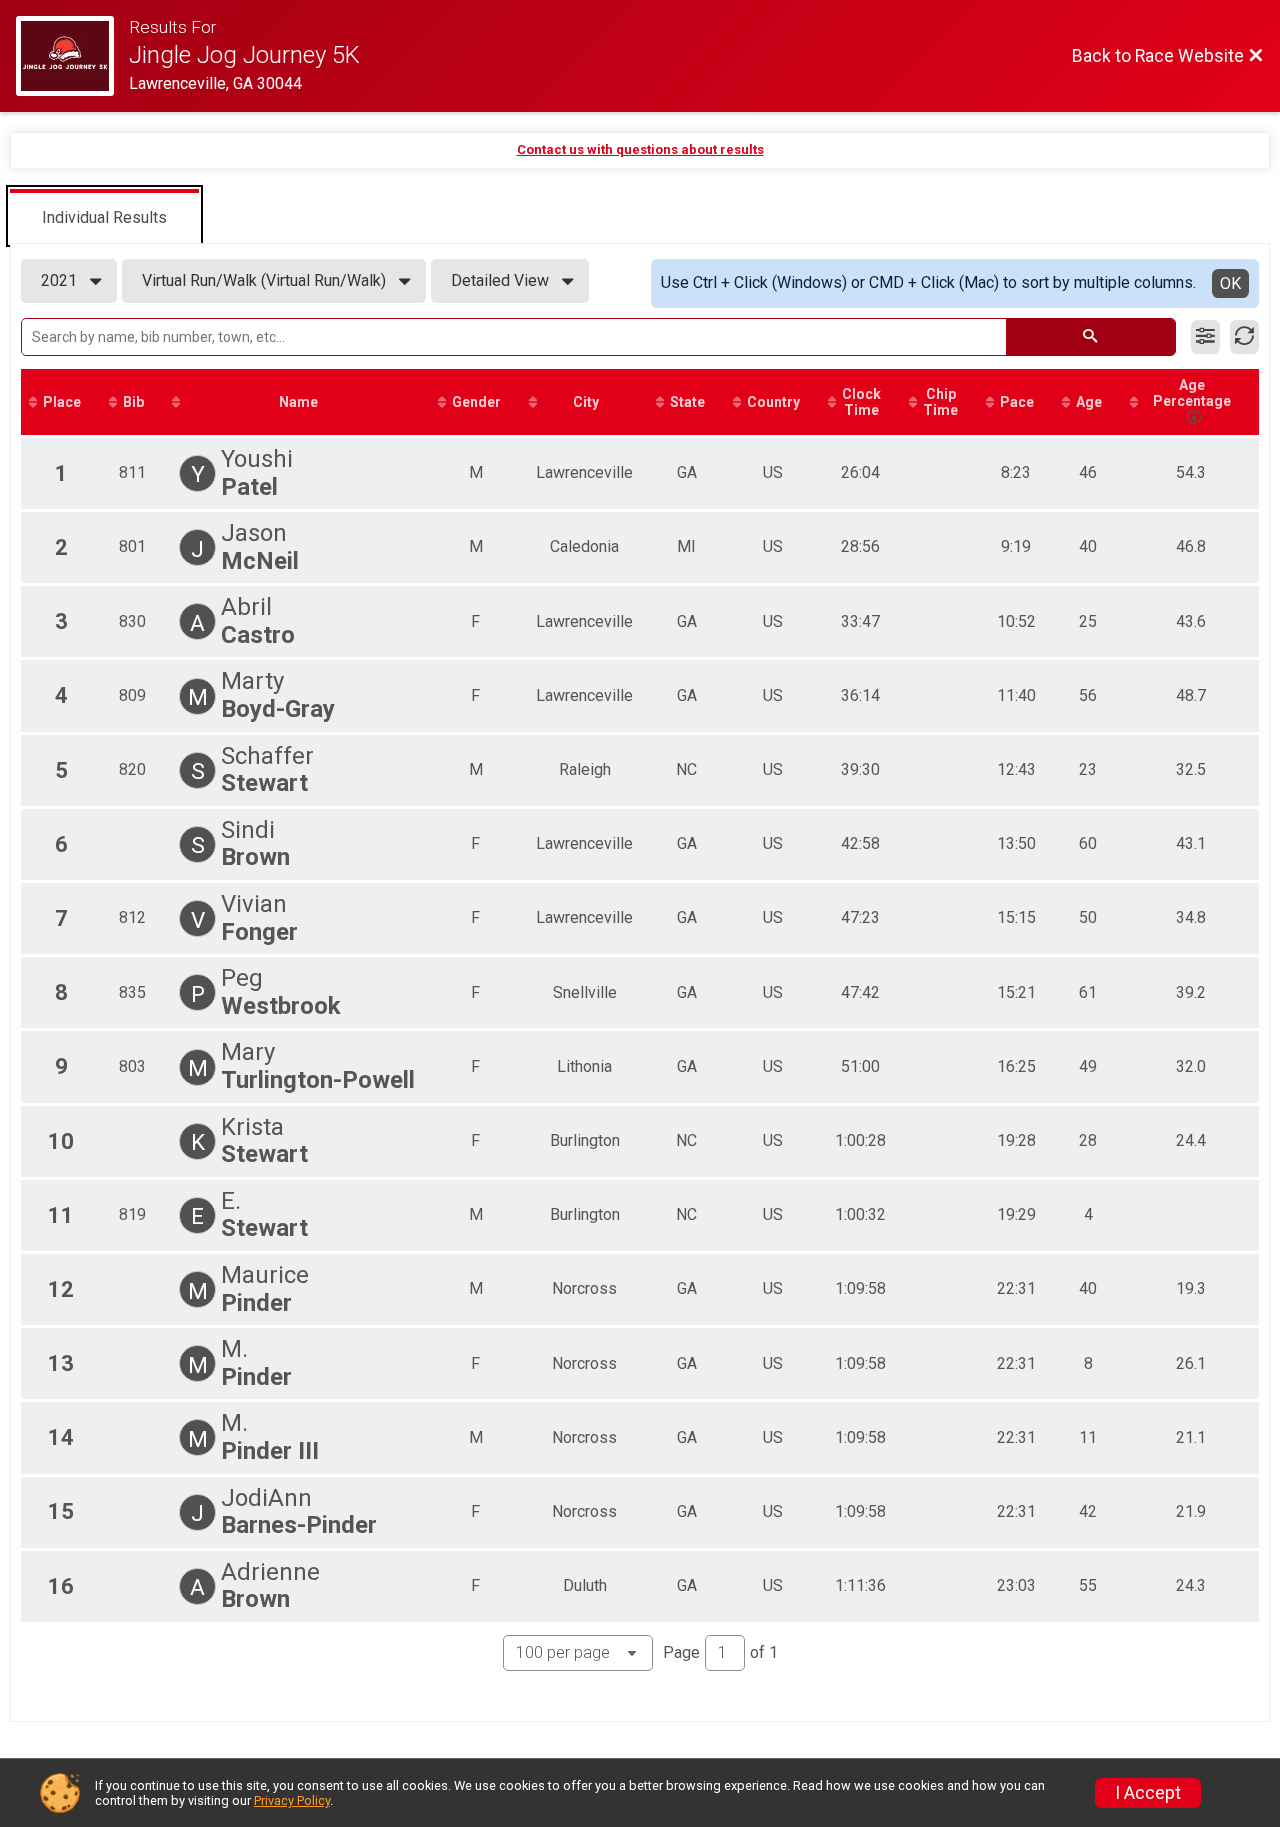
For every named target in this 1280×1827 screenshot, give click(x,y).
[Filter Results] (1205, 337)
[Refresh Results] (1244, 337)
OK (1230, 283)
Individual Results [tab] (104, 217)
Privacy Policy (292, 1800)
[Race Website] (72, 56)
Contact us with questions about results (640, 149)
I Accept (1148, 1793)
